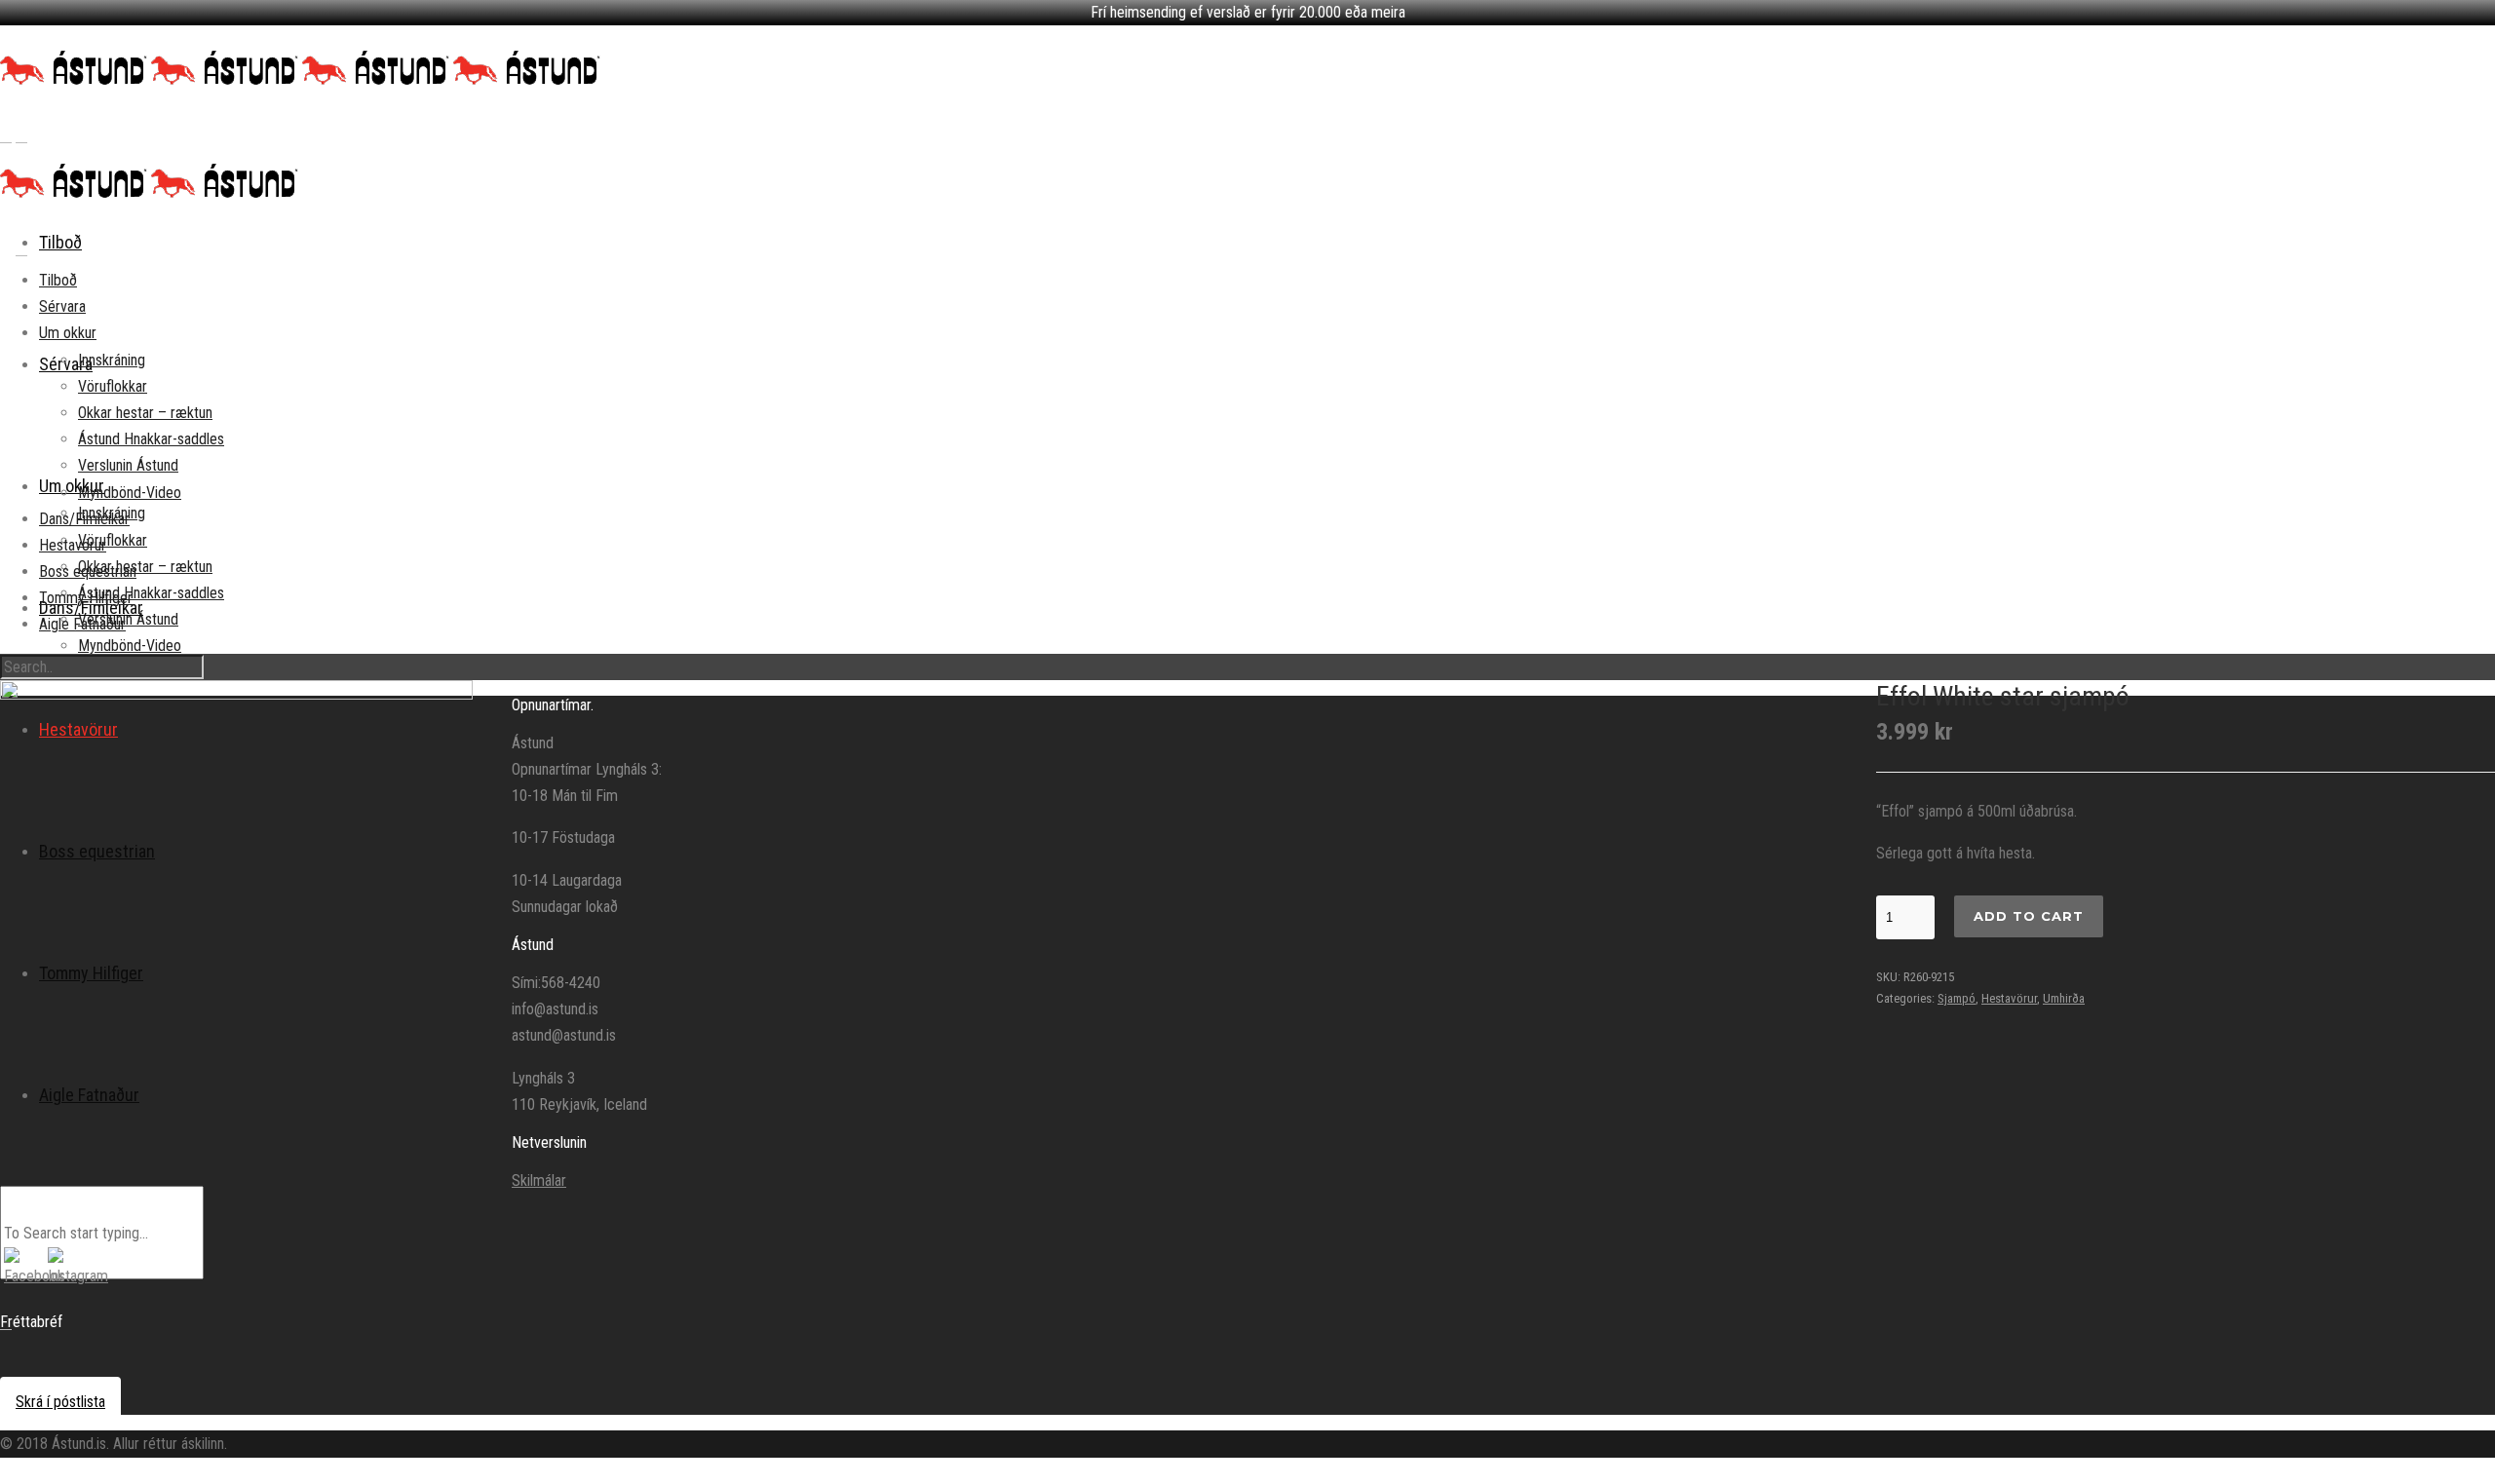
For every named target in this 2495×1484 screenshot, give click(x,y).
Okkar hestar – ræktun (145, 567)
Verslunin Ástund (128, 465)
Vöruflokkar (113, 540)
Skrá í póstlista (60, 1402)
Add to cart (2029, 916)
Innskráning (112, 360)
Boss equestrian (88, 571)
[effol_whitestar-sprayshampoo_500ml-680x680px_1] (236, 916)
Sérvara (62, 306)
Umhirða (2064, 998)
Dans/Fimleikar (84, 519)
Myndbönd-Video (130, 646)
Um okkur (72, 486)
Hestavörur (73, 545)
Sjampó (1957, 998)
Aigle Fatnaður (82, 624)
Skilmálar (539, 1180)
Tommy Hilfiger (86, 598)
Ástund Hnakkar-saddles (151, 593)
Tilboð (60, 242)
